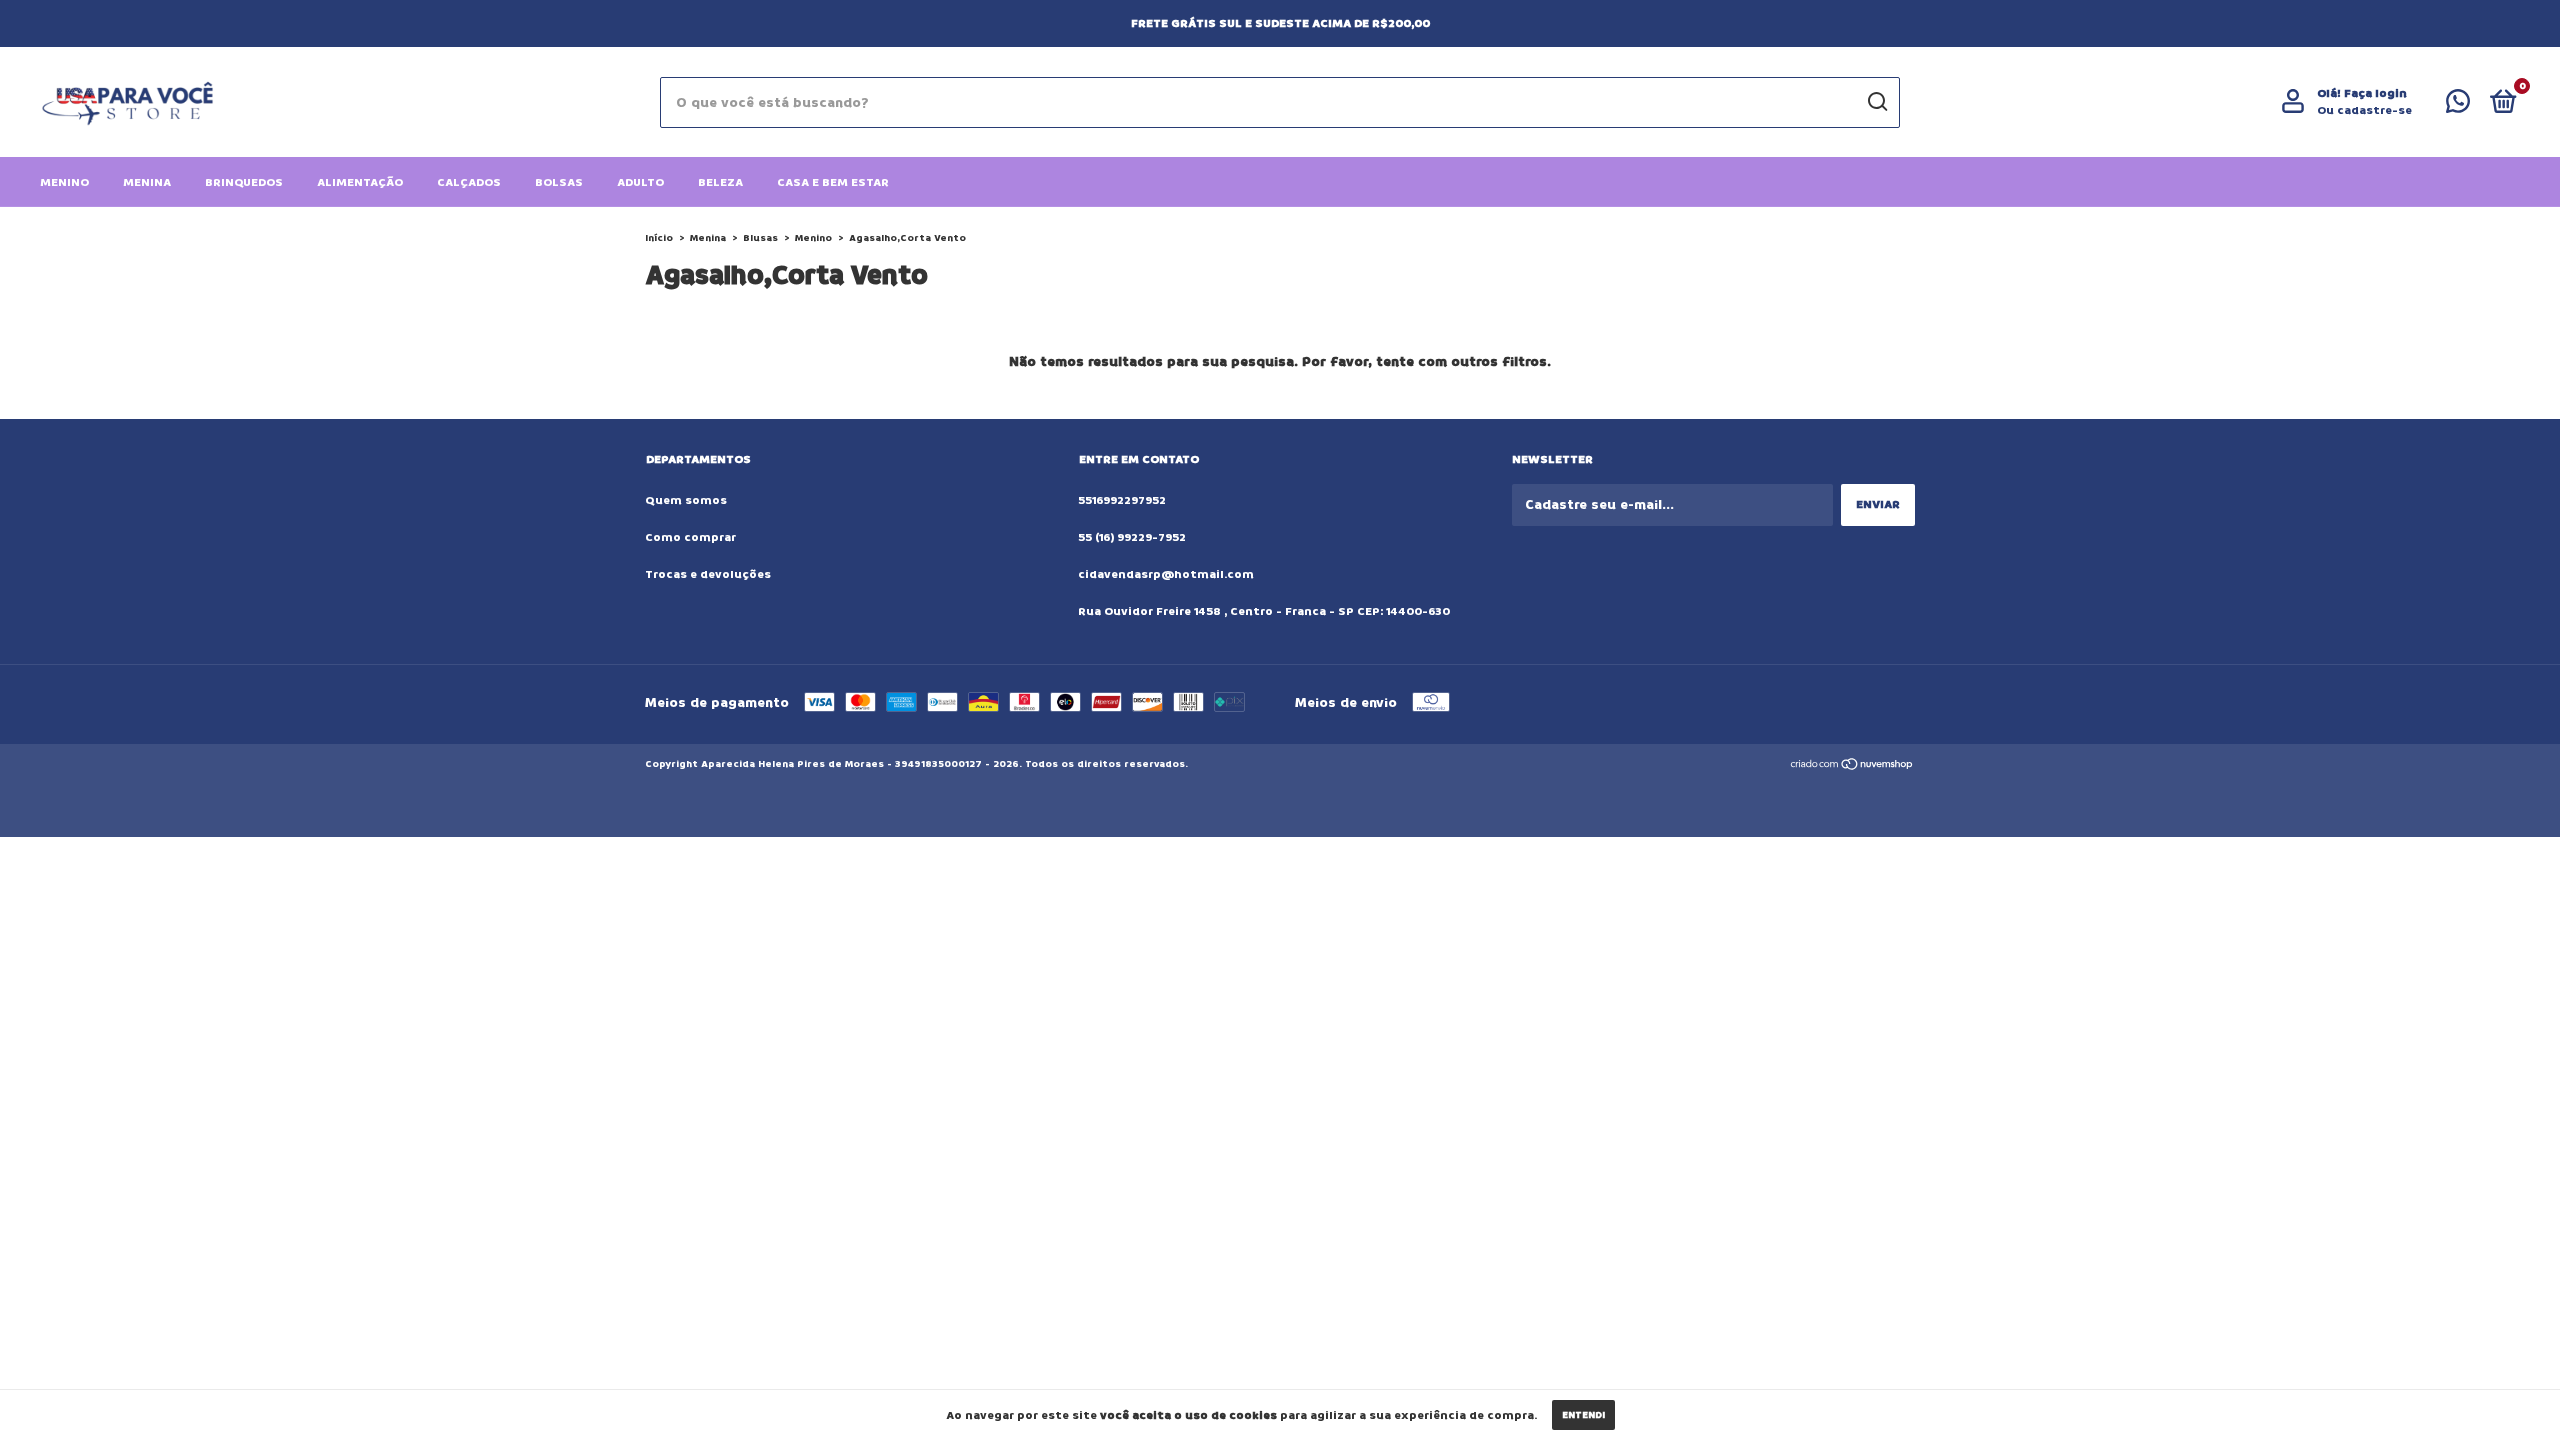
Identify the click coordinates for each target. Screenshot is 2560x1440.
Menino (64, 182)
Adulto (640, 182)
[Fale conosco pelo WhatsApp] (2458, 106)
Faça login (2375, 93)
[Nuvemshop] (1852, 766)
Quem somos (686, 500)
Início (659, 238)
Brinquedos (244, 182)
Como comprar (690, 537)
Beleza (720, 182)
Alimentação (360, 182)
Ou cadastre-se (2364, 110)
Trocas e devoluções (708, 574)
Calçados (469, 182)
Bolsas (559, 182)
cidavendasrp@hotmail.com (1166, 574)
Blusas (760, 238)
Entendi (1583, 1415)
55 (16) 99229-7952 (1132, 537)
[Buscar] (1876, 102)
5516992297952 (1122, 500)
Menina (147, 182)
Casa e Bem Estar (833, 182)
